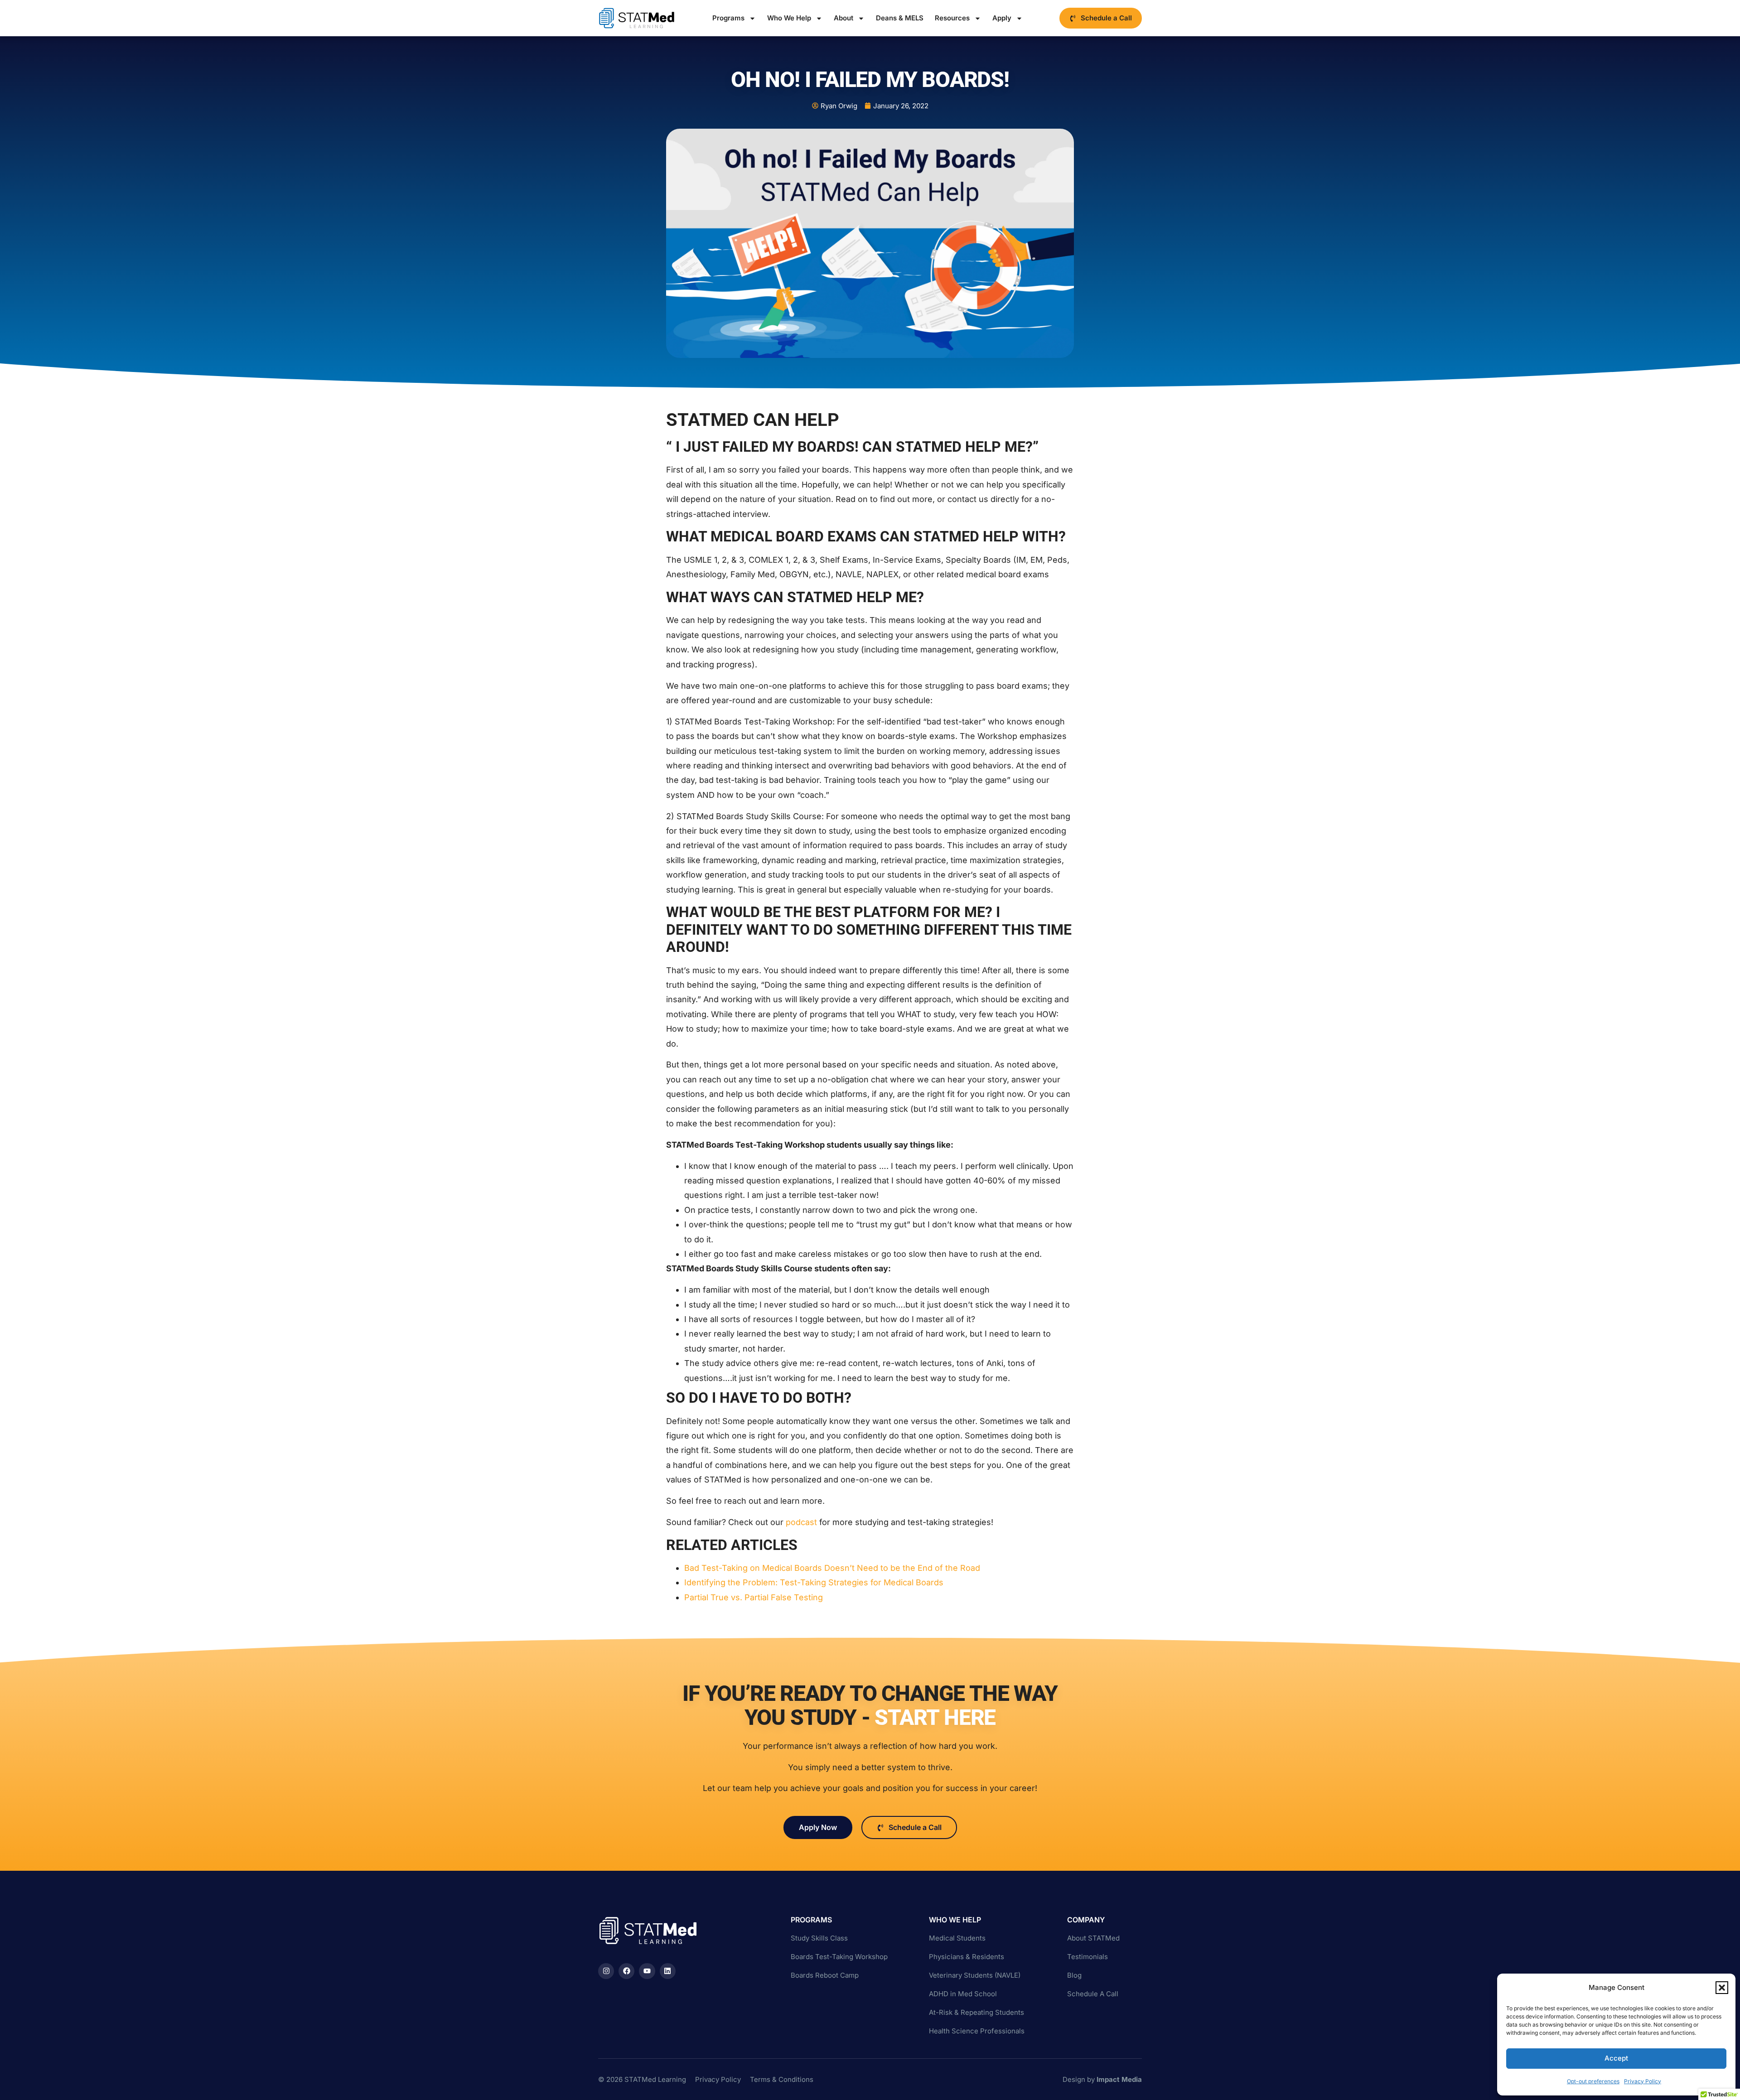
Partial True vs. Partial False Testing (755, 1597)
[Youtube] (647, 1971)
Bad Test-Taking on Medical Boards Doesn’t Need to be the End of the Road (832, 1568)
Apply (1002, 18)
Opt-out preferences (1593, 2081)
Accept (1616, 2058)
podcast (800, 1522)
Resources (952, 18)
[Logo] (637, 18)
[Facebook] (626, 1971)
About (843, 18)
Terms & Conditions (782, 2079)
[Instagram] (606, 1971)
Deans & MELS (900, 18)
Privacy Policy (1643, 2081)
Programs (728, 18)
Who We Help (789, 18)
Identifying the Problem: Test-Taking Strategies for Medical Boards (814, 1582)
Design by (1102, 2079)
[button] (1722, 1988)
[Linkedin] (668, 1971)
